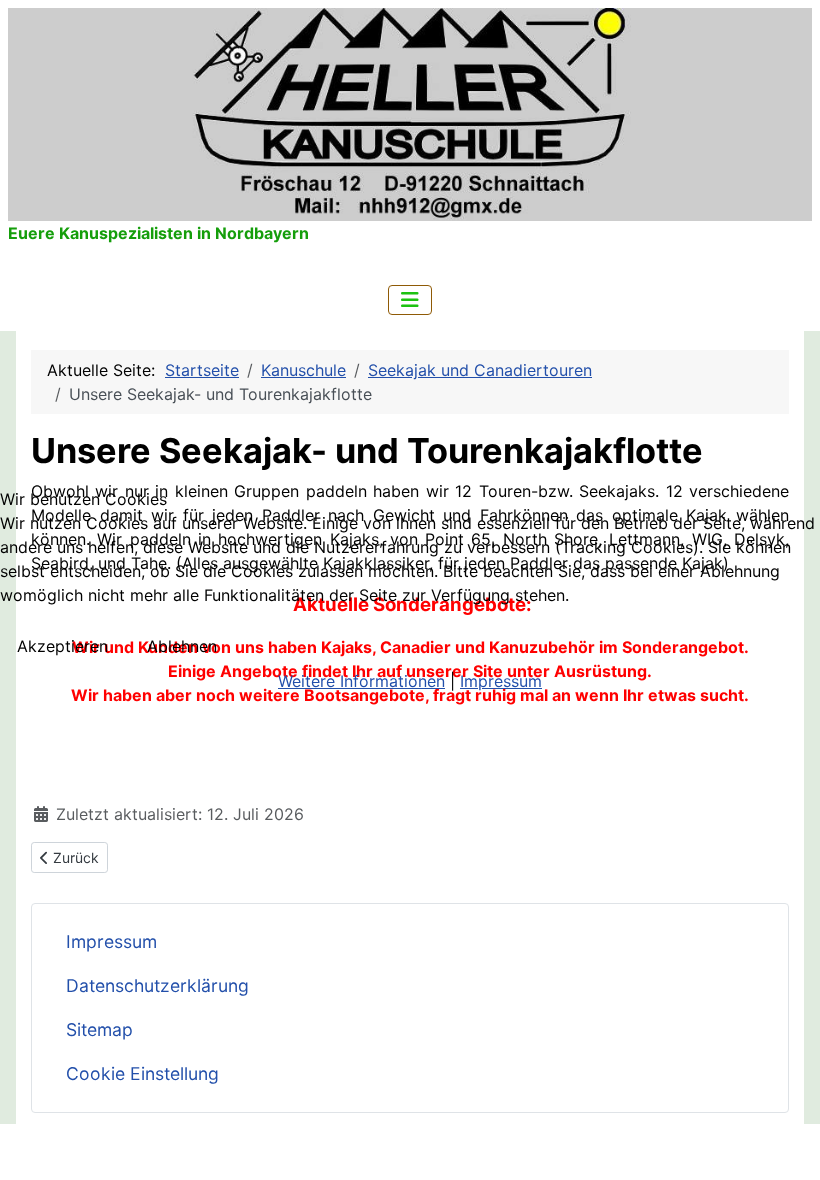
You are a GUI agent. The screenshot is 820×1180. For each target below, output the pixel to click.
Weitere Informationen (361, 681)
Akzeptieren (62, 646)
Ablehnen (182, 646)
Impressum (501, 681)
